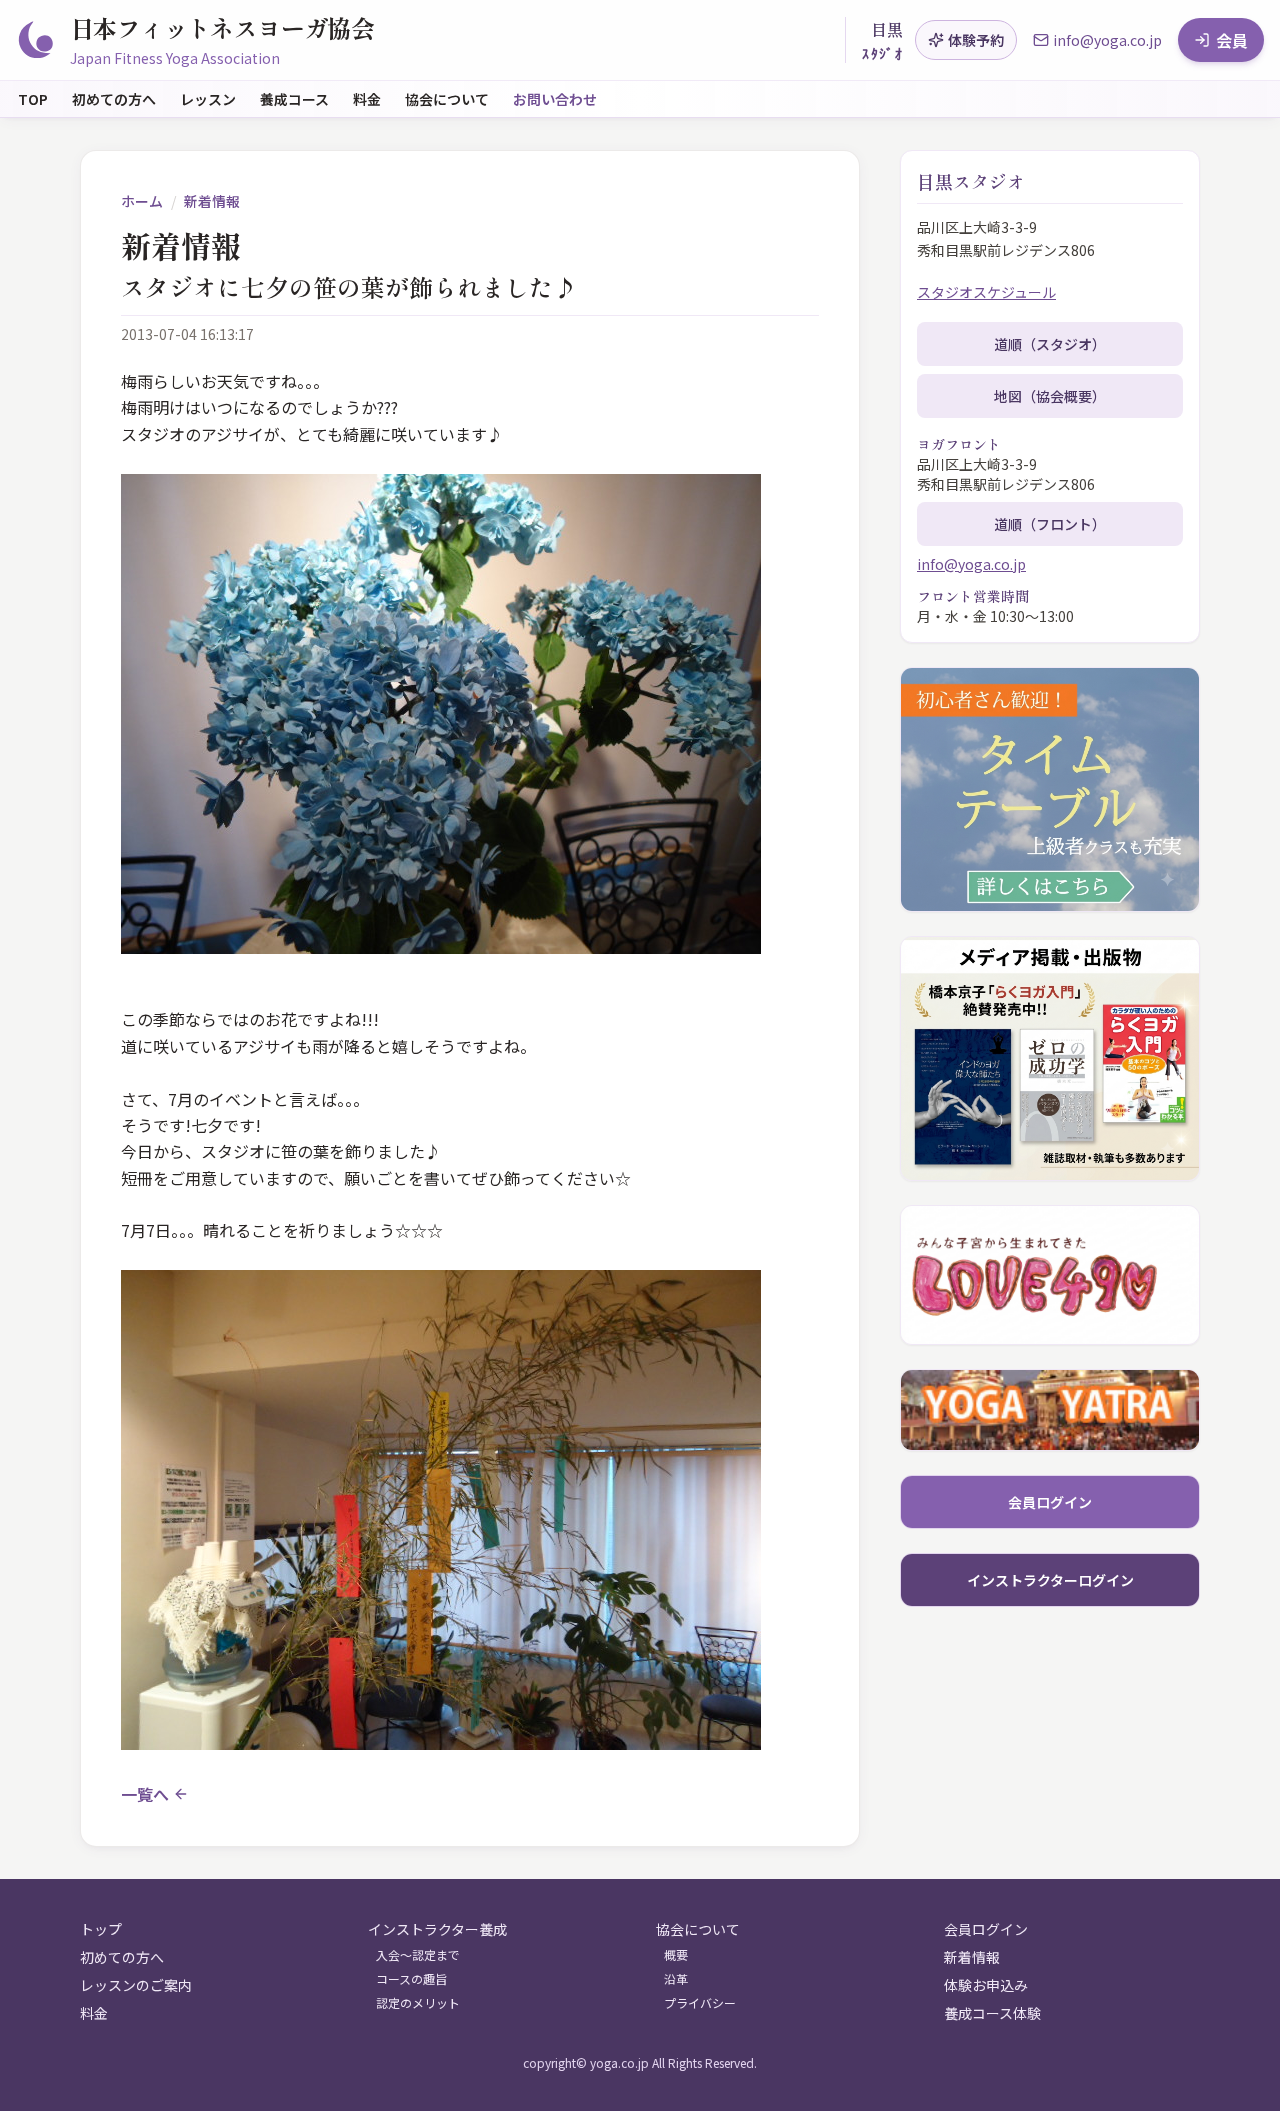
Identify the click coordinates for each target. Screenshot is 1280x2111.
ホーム (142, 201)
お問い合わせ (555, 99)
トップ (101, 1929)
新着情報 (212, 201)
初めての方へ (114, 99)
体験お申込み (986, 1985)
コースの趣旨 (411, 1979)
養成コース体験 (992, 2013)
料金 (367, 99)
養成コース (294, 99)
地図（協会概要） (1050, 396)
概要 (676, 1955)
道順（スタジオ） (1050, 344)
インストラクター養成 (437, 1929)
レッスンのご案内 (136, 1985)
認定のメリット (418, 2003)
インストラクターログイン (1050, 1580)
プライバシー (700, 2003)
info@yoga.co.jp (971, 564)
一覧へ (145, 1794)
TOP (33, 99)
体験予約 (976, 40)
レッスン (208, 99)
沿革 (676, 1979)
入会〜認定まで (418, 1955)
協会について (447, 99)
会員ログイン (1050, 1502)
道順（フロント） (1050, 524)
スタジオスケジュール (986, 292)
